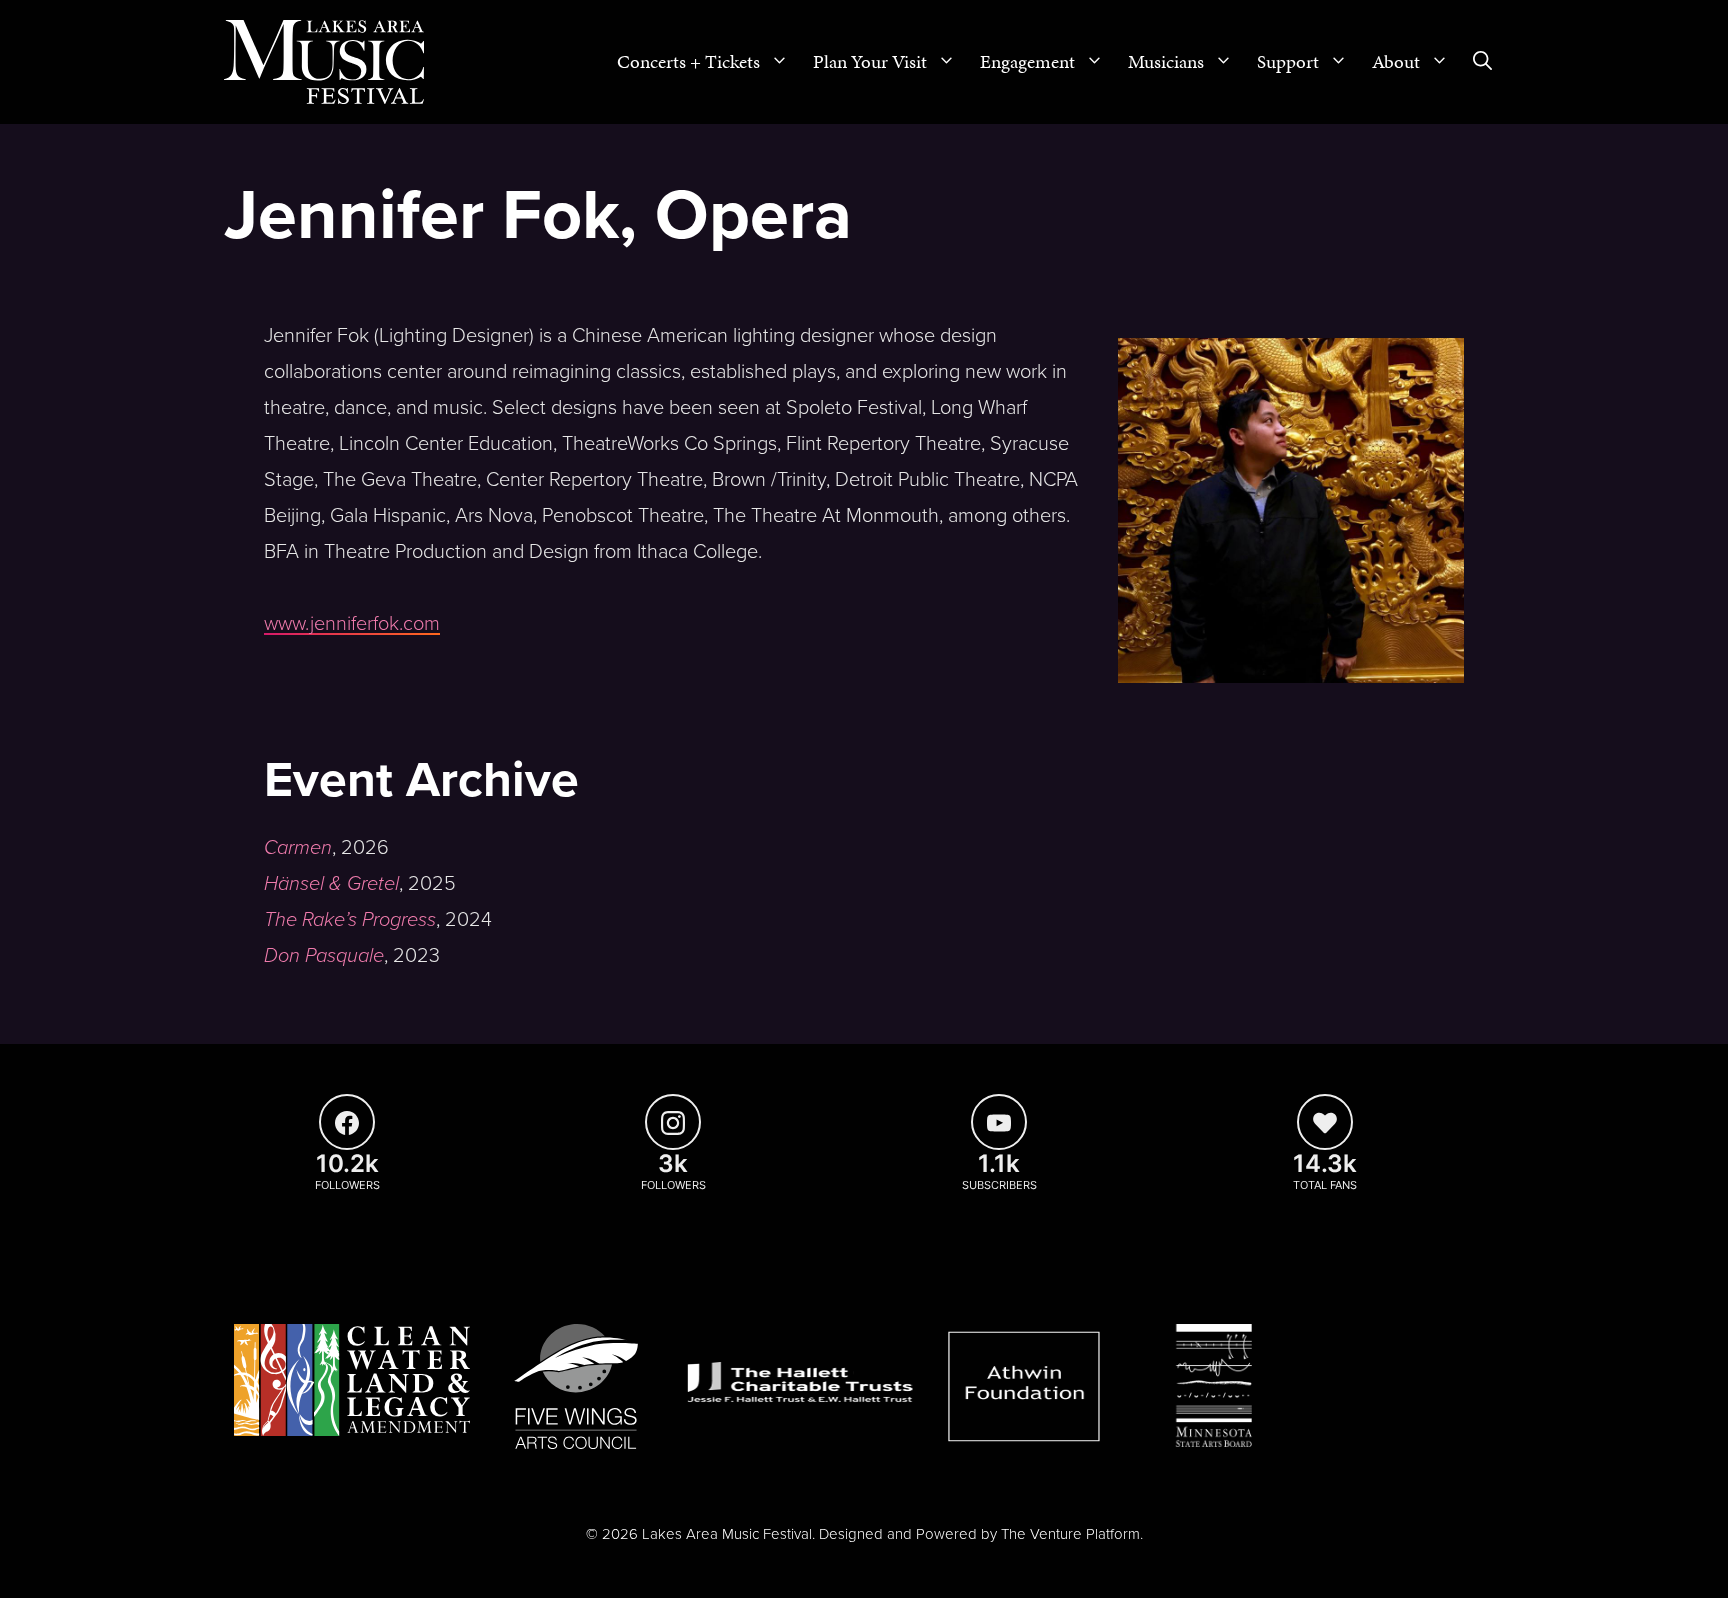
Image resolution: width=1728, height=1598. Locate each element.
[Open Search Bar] (1482, 62)
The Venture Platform (1070, 1534)
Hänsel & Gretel (331, 884)
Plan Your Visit (870, 61)
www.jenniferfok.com (352, 624)
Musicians (1166, 61)
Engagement (1027, 61)
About (1396, 61)
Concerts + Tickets (688, 61)
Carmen (298, 848)
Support (1288, 61)
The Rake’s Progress (350, 920)
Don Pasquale (324, 956)
